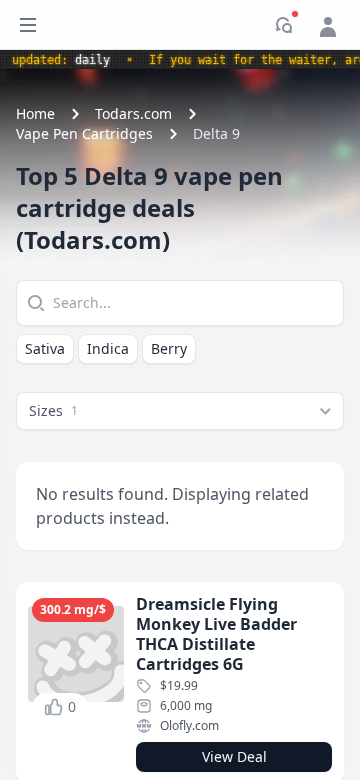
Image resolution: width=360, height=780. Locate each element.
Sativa (45, 348)
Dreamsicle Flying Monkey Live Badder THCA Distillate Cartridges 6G (216, 634)
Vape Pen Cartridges (84, 133)
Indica (108, 348)
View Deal (234, 756)
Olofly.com (189, 725)
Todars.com (133, 113)
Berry (169, 348)
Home (35, 113)
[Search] (34, 303)
